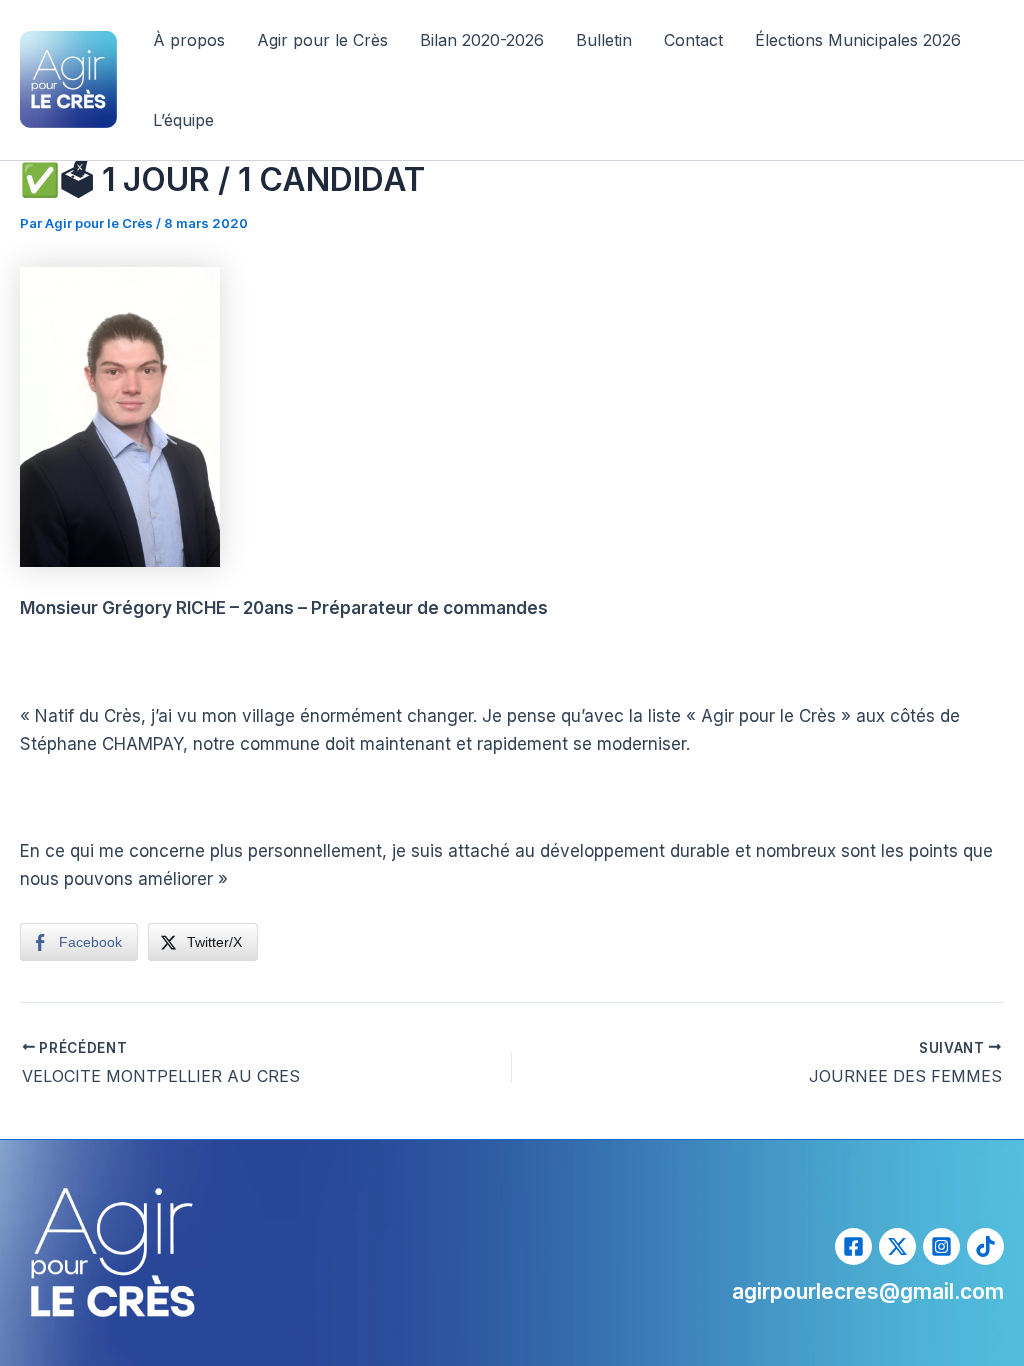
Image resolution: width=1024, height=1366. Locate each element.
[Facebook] (853, 1246)
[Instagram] (941, 1246)
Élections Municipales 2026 (858, 40)
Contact (693, 40)
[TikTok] (985, 1246)
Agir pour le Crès (322, 40)
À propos (189, 40)
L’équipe (183, 120)
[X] (897, 1246)
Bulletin (604, 40)
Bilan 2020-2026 (482, 40)
